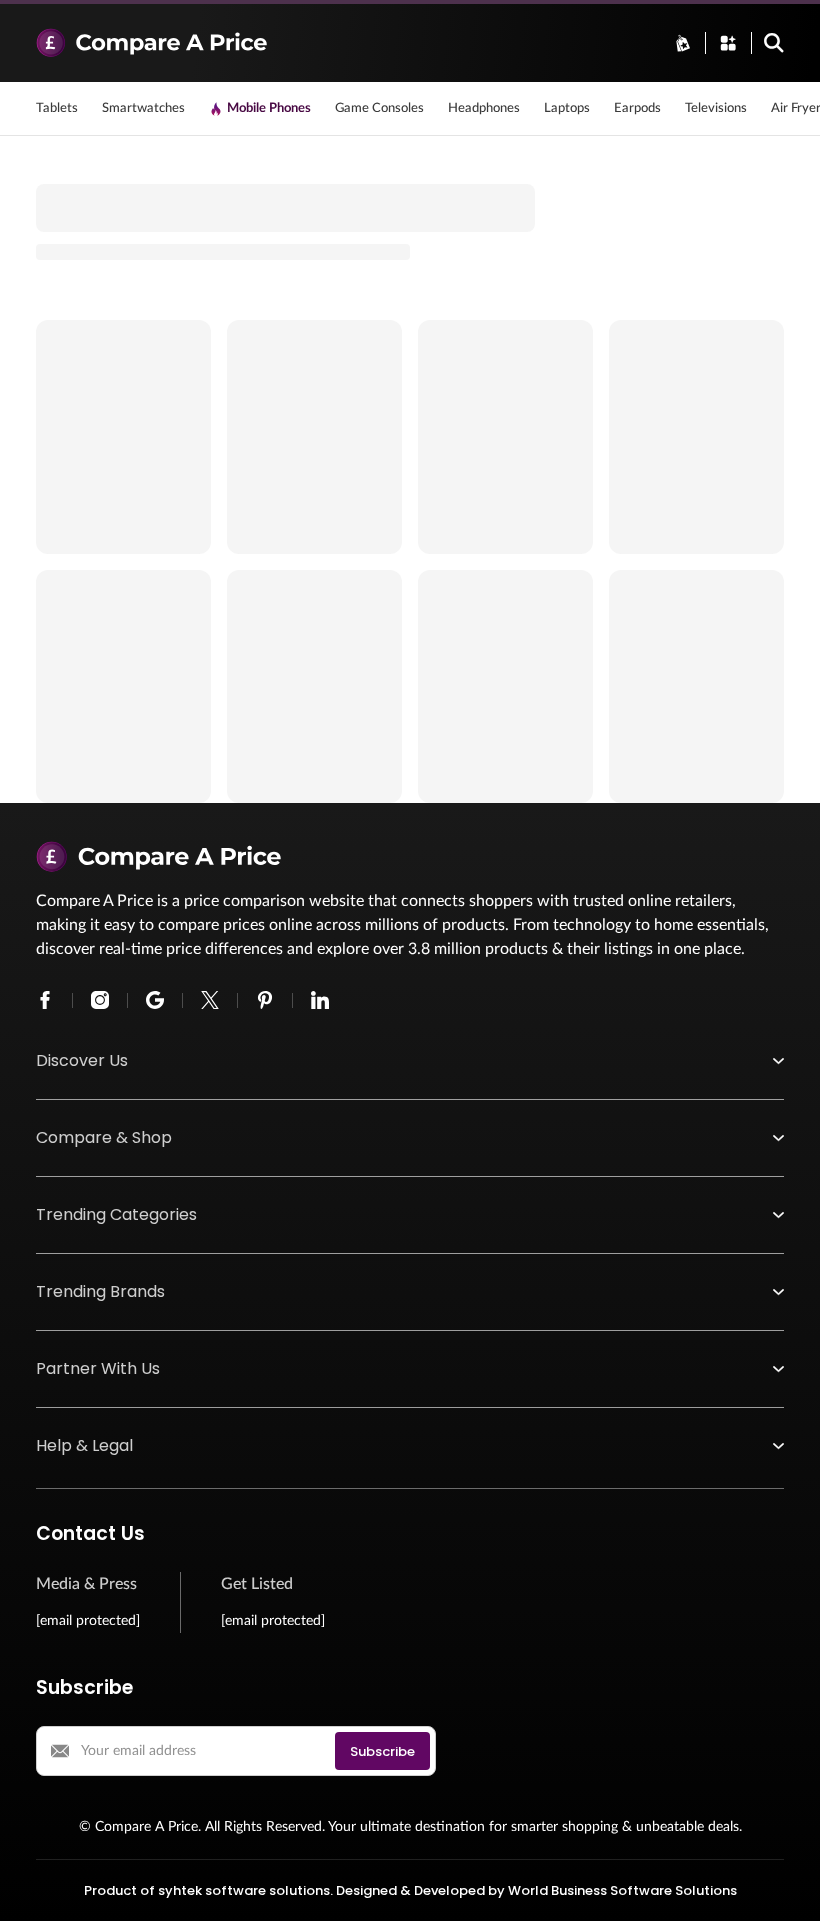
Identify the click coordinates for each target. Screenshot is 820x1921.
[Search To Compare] (774, 43)
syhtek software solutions (244, 1890)
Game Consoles (379, 108)
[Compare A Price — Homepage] (342, 43)
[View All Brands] (683, 43)
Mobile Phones (269, 108)
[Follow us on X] (210, 1000)
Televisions (716, 108)
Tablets (57, 108)
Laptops (567, 108)
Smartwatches (143, 108)
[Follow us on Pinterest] (265, 1000)
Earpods (637, 108)
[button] (410, 1061)
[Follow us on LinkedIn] (320, 1000)
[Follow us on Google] (155, 1000)
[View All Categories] (728, 43)
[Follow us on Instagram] (100, 1000)
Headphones (484, 108)
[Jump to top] (784, 1885)
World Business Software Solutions (622, 1890)
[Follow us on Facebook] (45, 1000)
